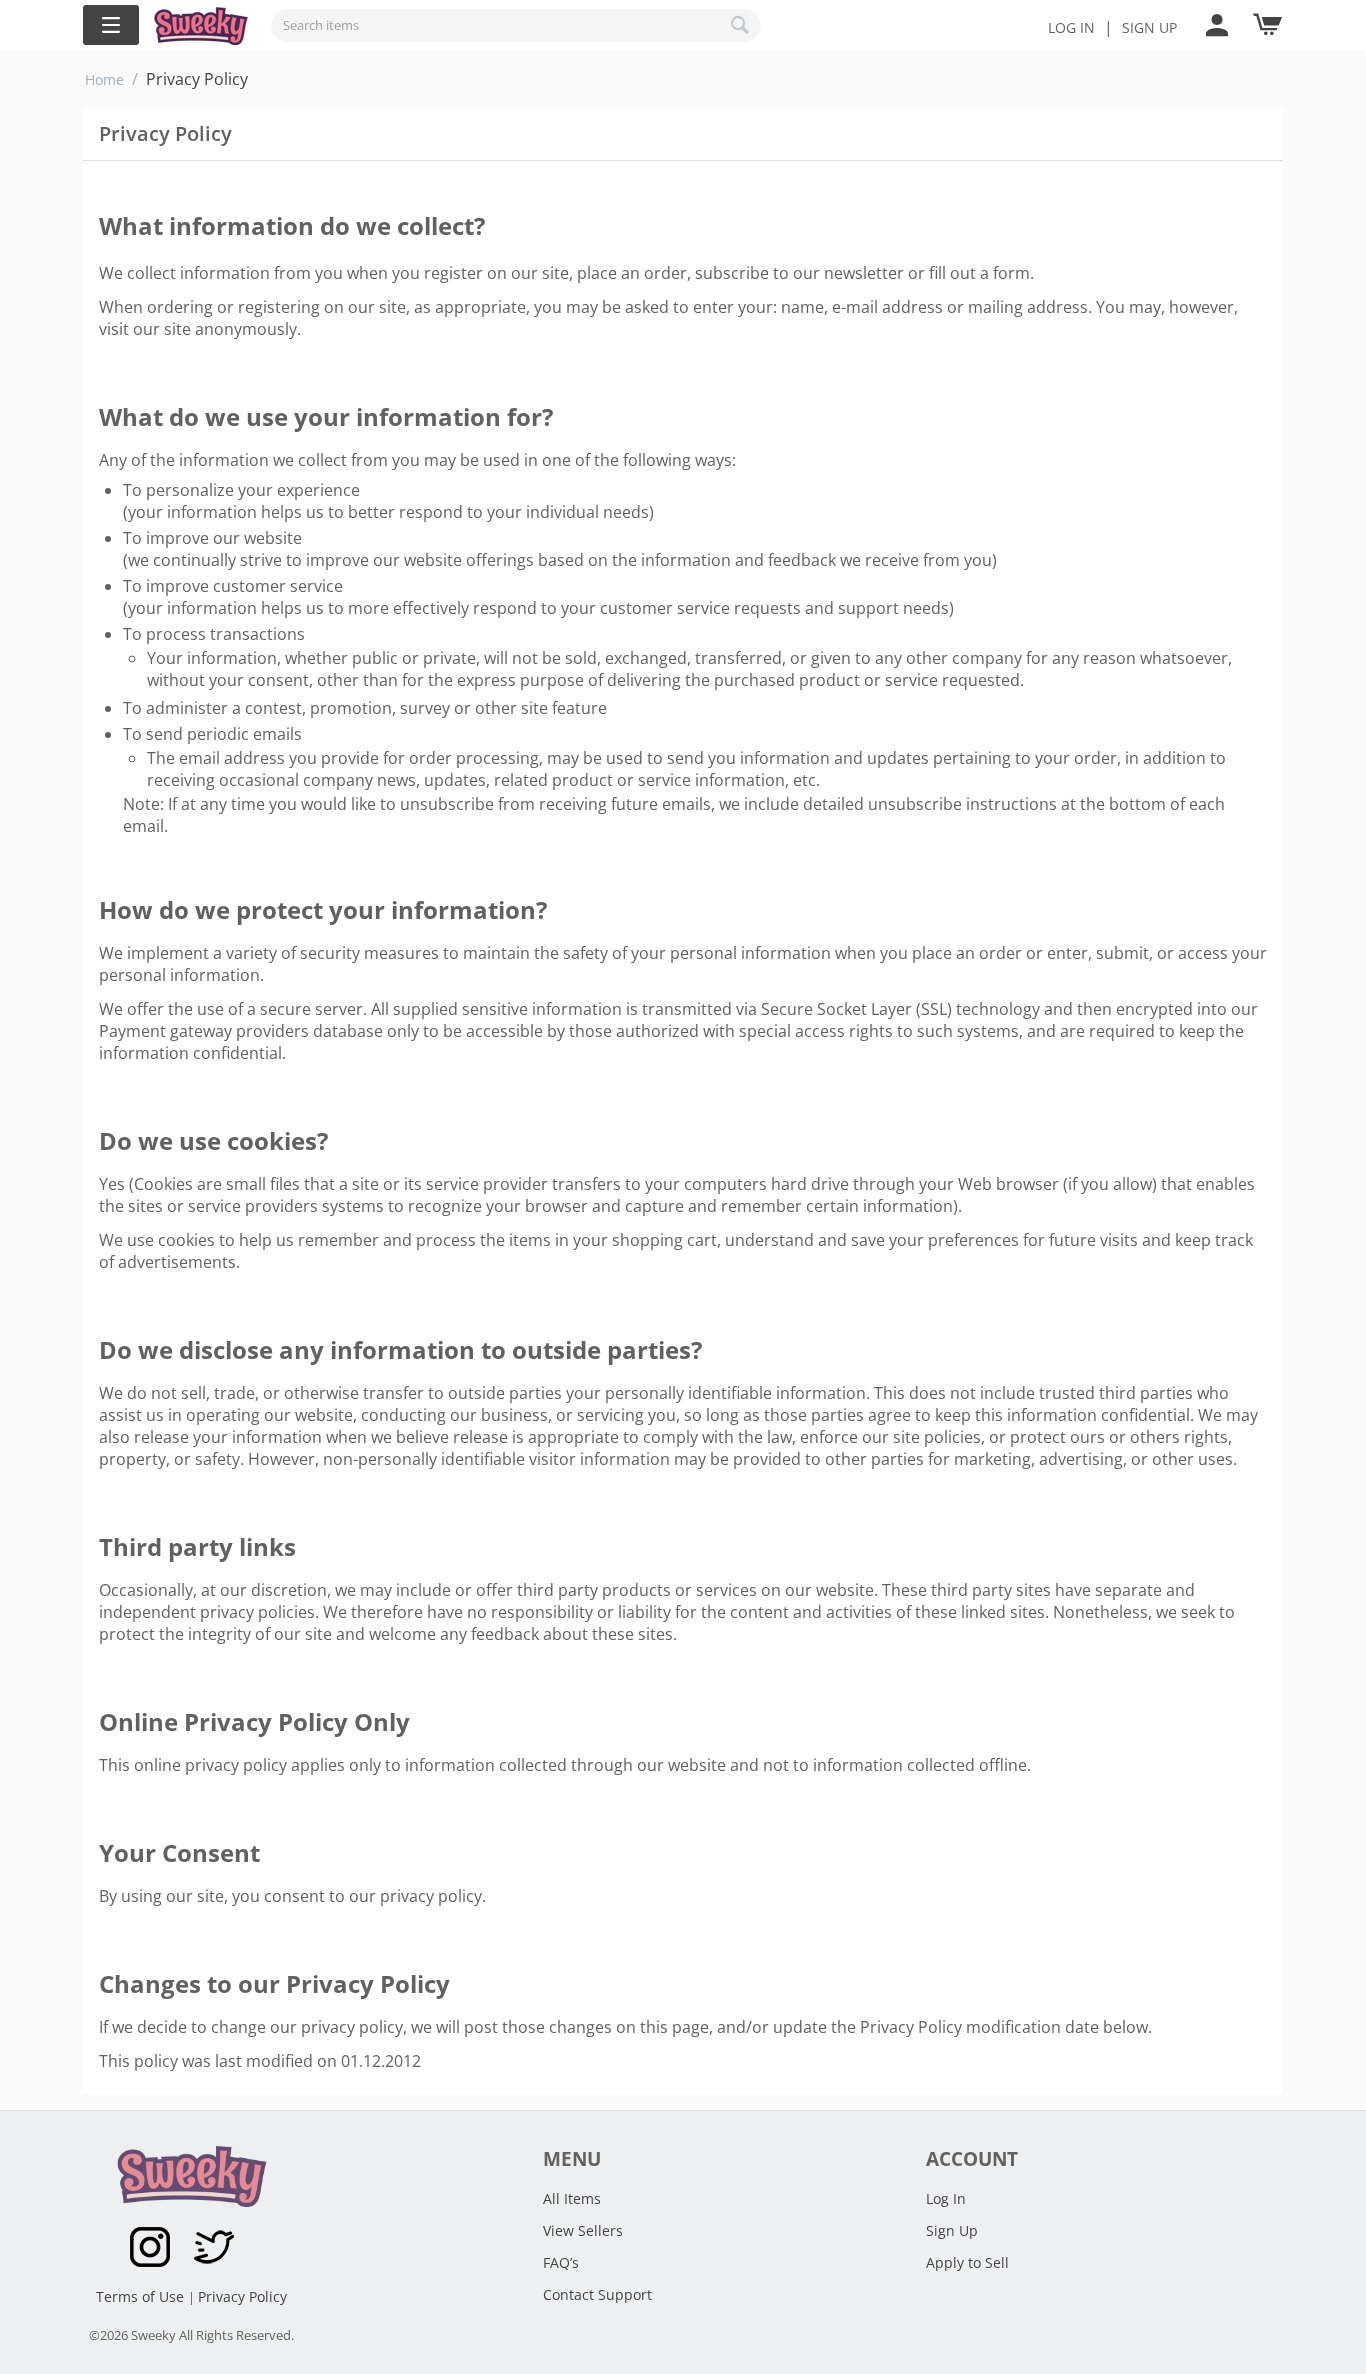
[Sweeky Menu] (111, 25)
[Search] (741, 25)
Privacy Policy (242, 2296)
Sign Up (952, 2230)
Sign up (1149, 27)
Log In (1071, 27)
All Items (572, 2198)
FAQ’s (561, 2262)
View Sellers (583, 2230)
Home (104, 79)
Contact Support (597, 2294)
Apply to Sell (967, 2262)
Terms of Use (142, 2296)
